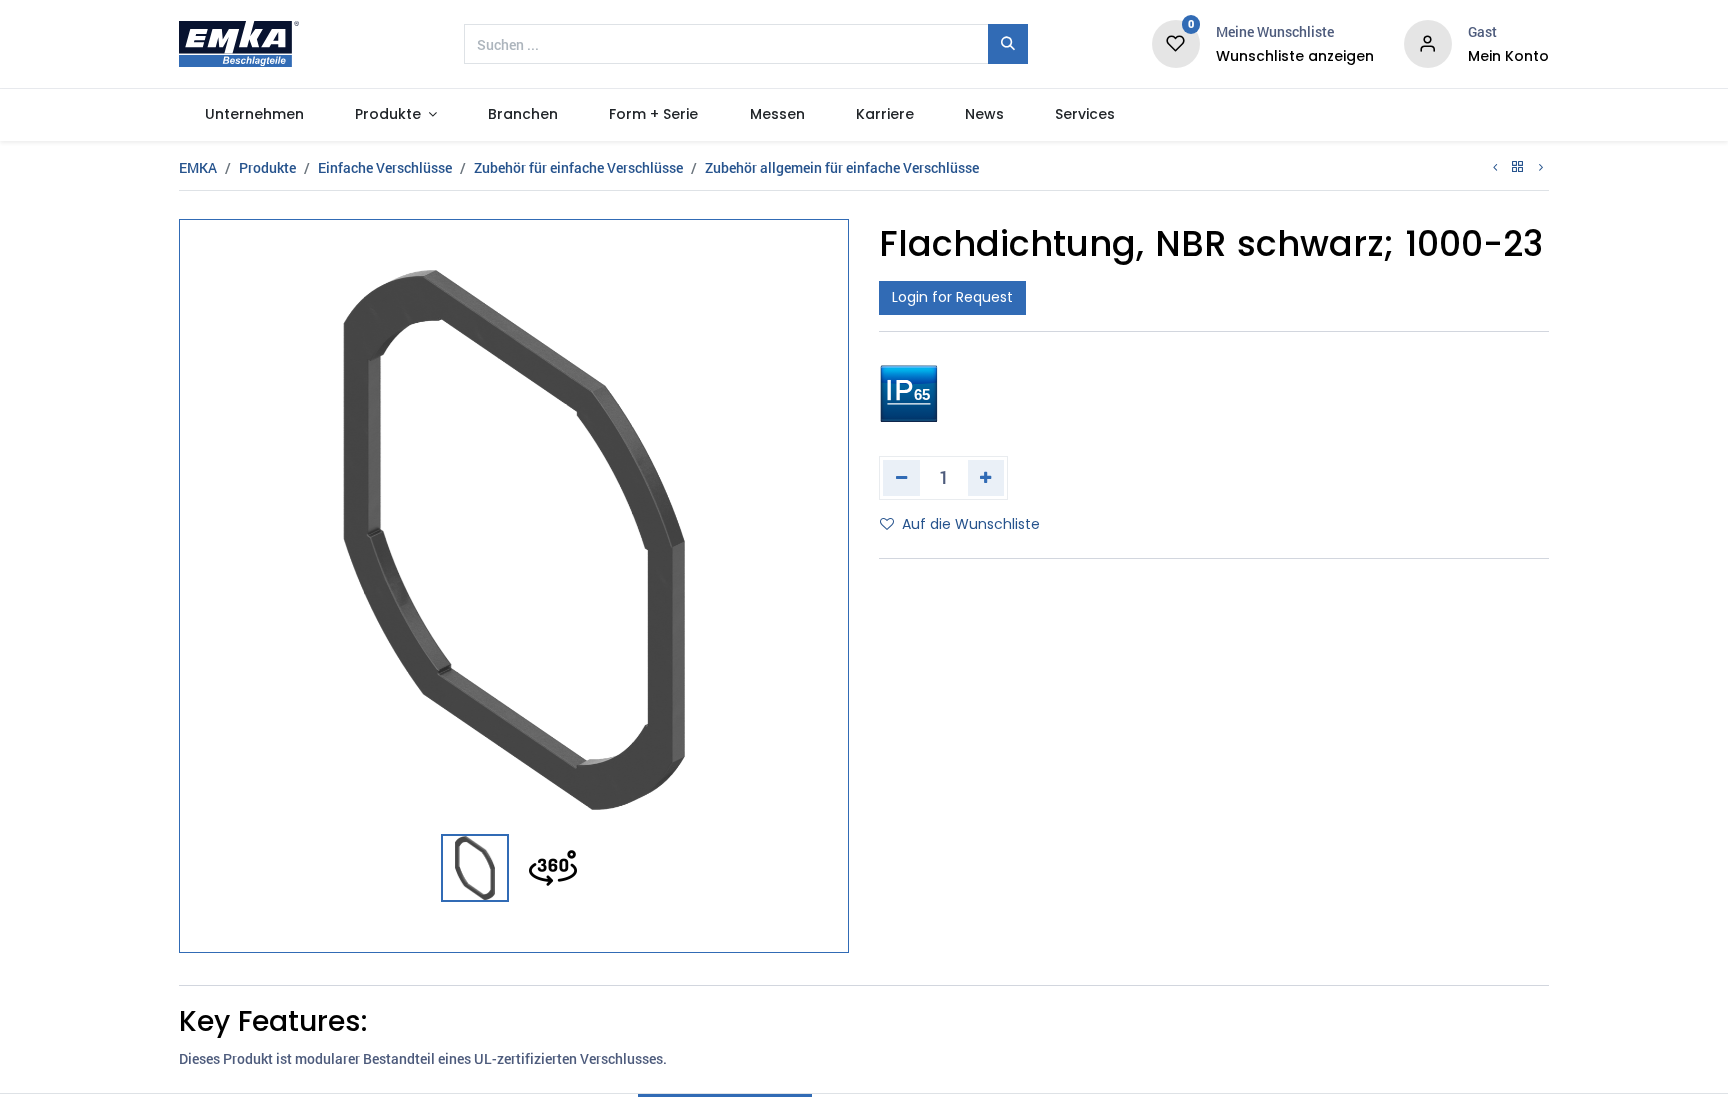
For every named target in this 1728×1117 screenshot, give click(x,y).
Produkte (267, 167)
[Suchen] (1008, 44)
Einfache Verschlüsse (385, 167)
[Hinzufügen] (986, 478)
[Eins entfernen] (901, 478)
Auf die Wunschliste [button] (971, 524)
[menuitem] (254, 115)
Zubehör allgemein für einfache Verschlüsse (842, 167)
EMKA (198, 167)
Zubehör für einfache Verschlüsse (578, 167)
